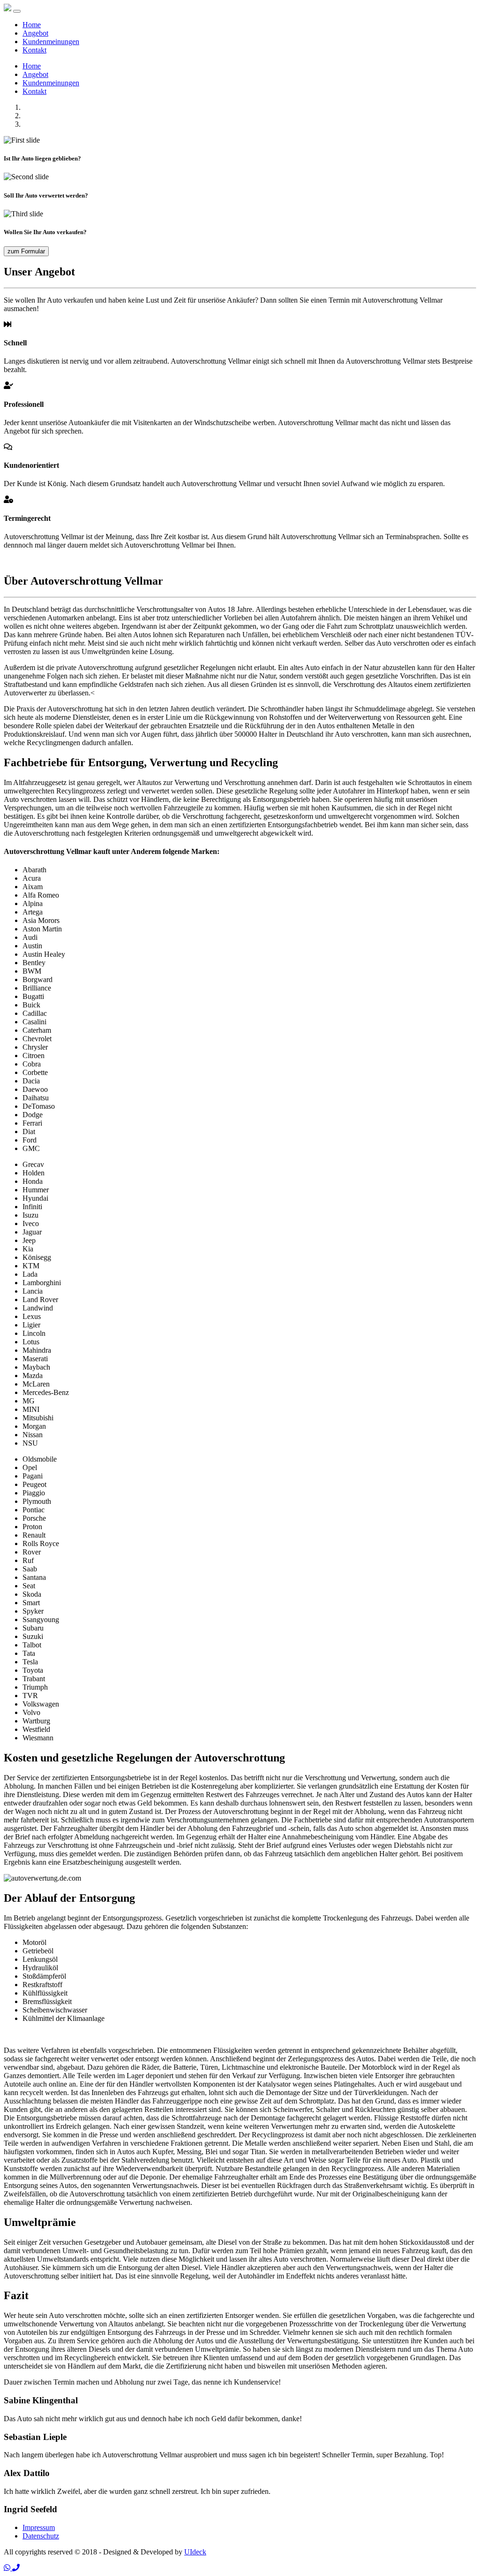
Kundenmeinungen (51, 42)
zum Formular (26, 251)
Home (32, 25)
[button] (8, 2568)
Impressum (39, 2527)
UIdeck (195, 2552)
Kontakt (34, 50)
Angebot (35, 33)
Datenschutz (41, 2536)
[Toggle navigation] (17, 11)
